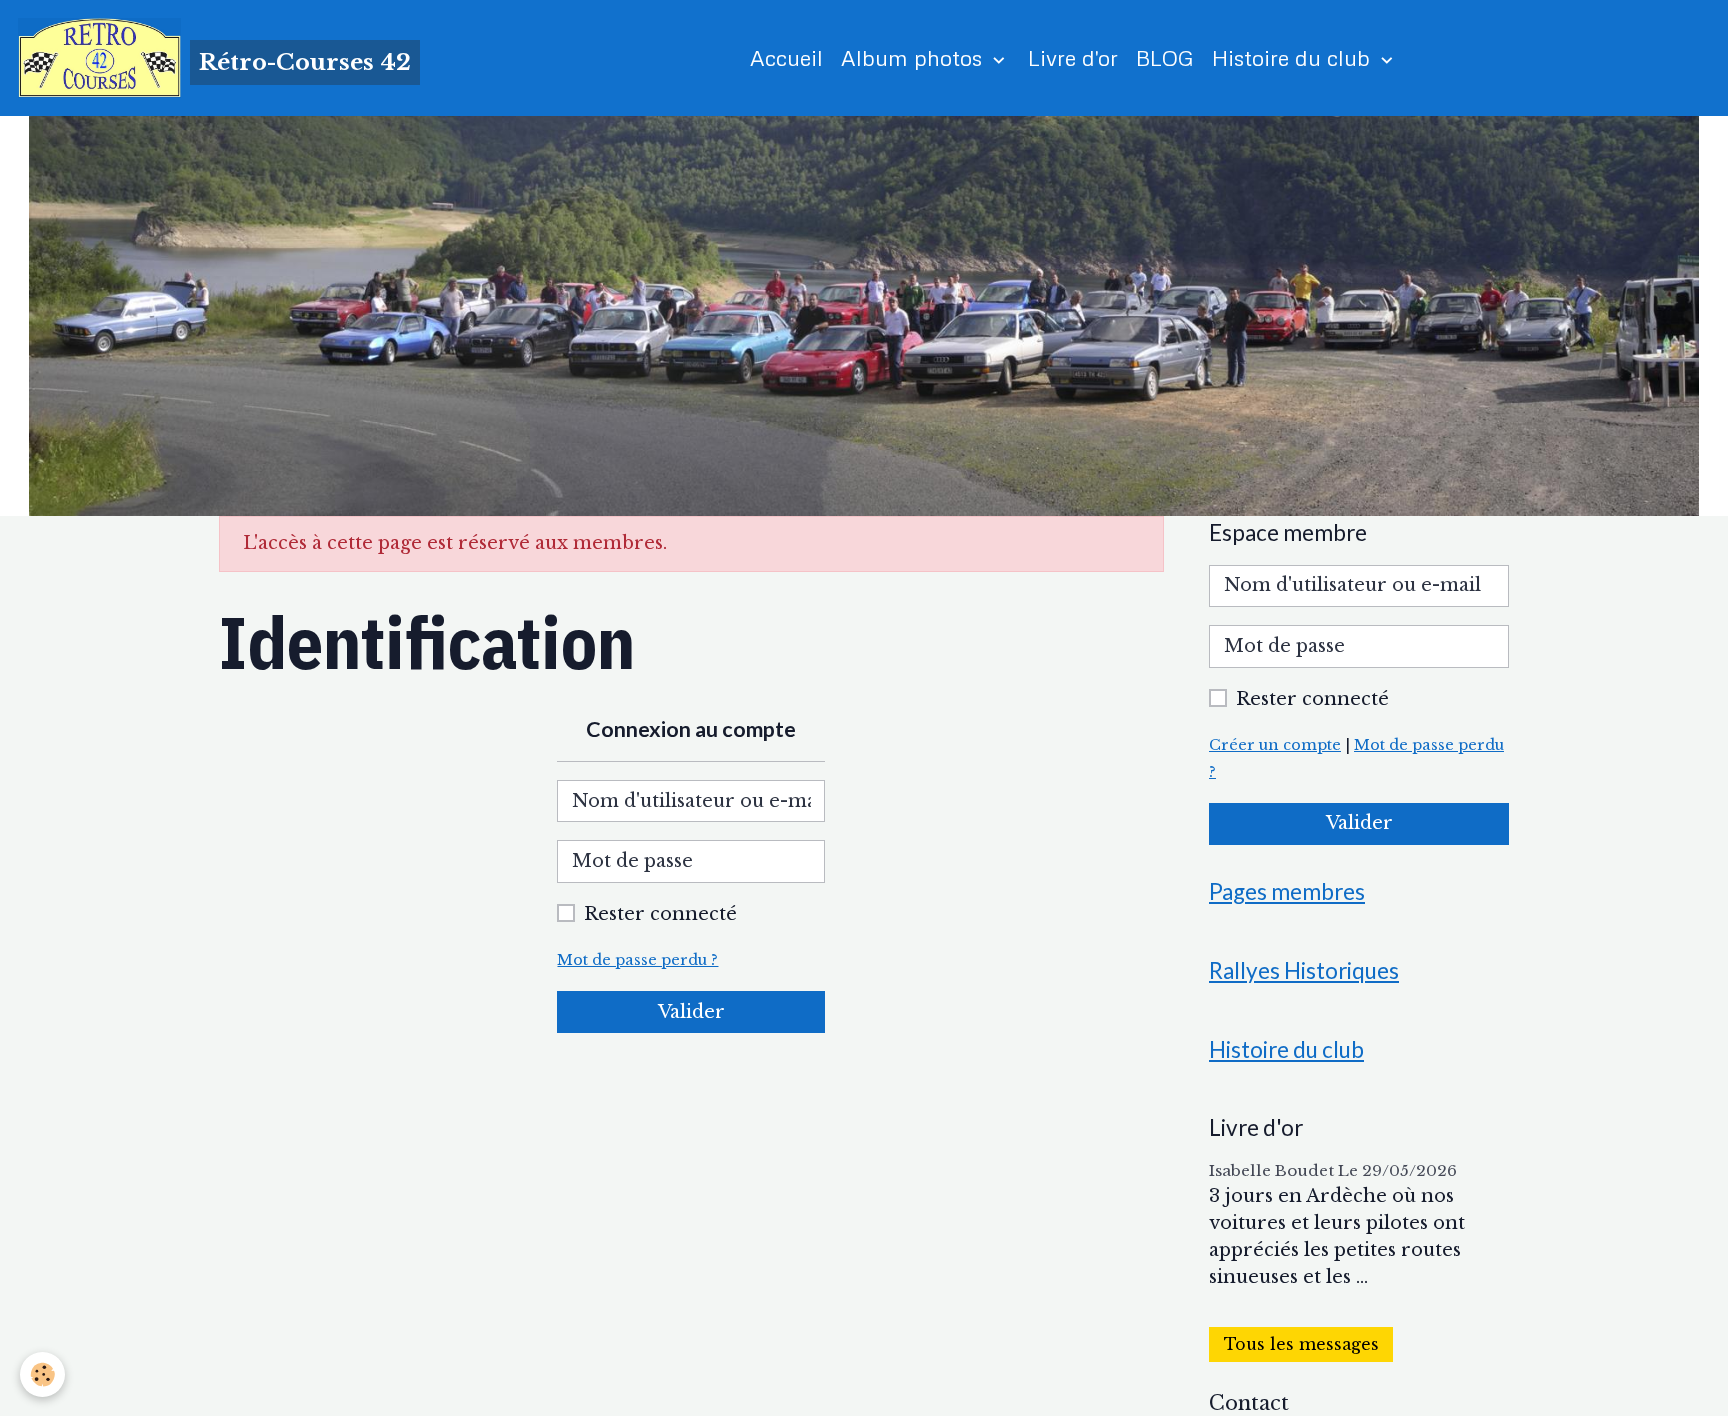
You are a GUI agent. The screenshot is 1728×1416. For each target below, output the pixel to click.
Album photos (914, 57)
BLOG (1165, 57)
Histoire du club (1294, 57)
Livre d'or (1073, 57)
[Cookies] (42, 1374)
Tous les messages (1301, 1344)
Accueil (786, 57)
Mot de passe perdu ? (637, 960)
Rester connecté (660, 914)
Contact (1249, 1403)
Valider (691, 1012)
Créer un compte (1275, 745)
